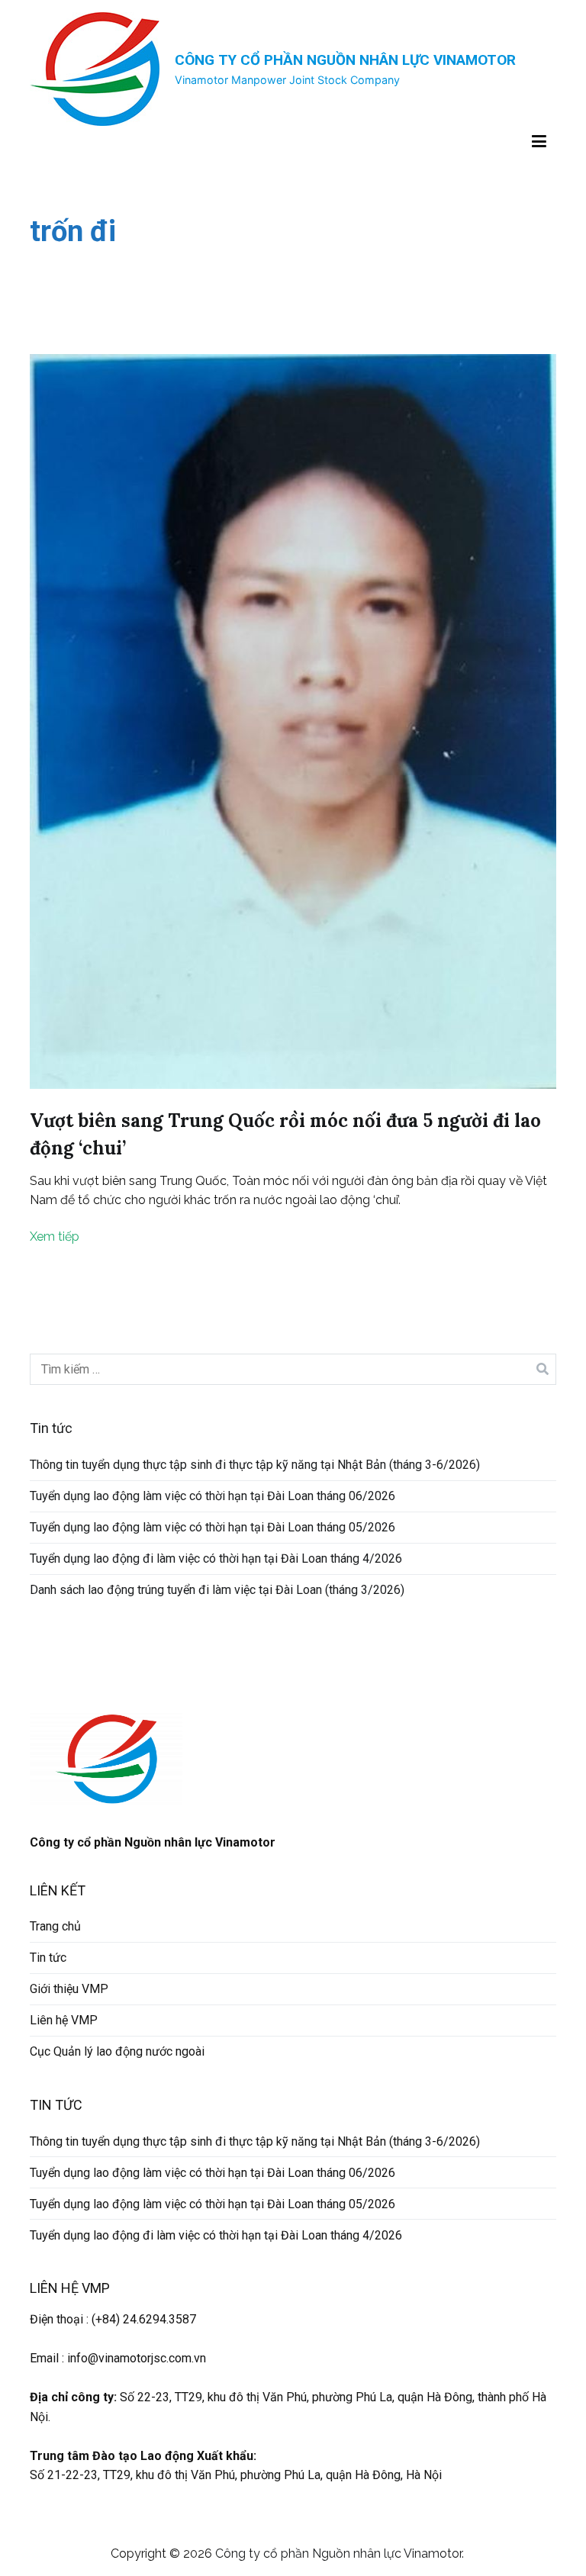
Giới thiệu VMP (69, 1989)
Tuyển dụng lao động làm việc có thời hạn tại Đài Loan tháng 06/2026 (213, 1496)
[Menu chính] (539, 142)
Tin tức (48, 1958)
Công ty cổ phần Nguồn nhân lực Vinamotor (345, 60)
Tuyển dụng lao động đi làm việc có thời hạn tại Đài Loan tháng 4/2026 (216, 1558)
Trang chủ (55, 1926)
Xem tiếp (55, 1236)
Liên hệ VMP (64, 2020)
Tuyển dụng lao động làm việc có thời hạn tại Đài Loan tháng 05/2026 (213, 1527)
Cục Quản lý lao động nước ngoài (117, 2051)
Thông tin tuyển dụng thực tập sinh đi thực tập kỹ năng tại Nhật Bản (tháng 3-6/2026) (255, 1465)
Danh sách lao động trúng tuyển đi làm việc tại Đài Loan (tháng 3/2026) (217, 1590)
